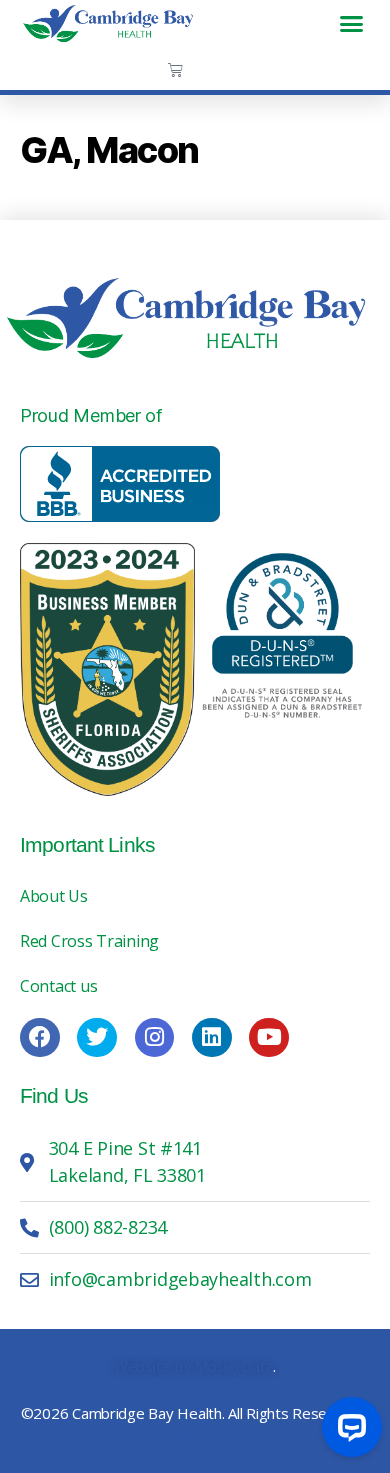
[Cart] (175, 69)
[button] (351, 23)
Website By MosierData (193, 1366)
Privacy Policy (195, 1433)
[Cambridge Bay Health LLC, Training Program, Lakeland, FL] (120, 484)
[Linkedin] (212, 1038)
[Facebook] (40, 1038)
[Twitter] (97, 1038)
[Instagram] (155, 1038)
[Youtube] (269, 1038)
